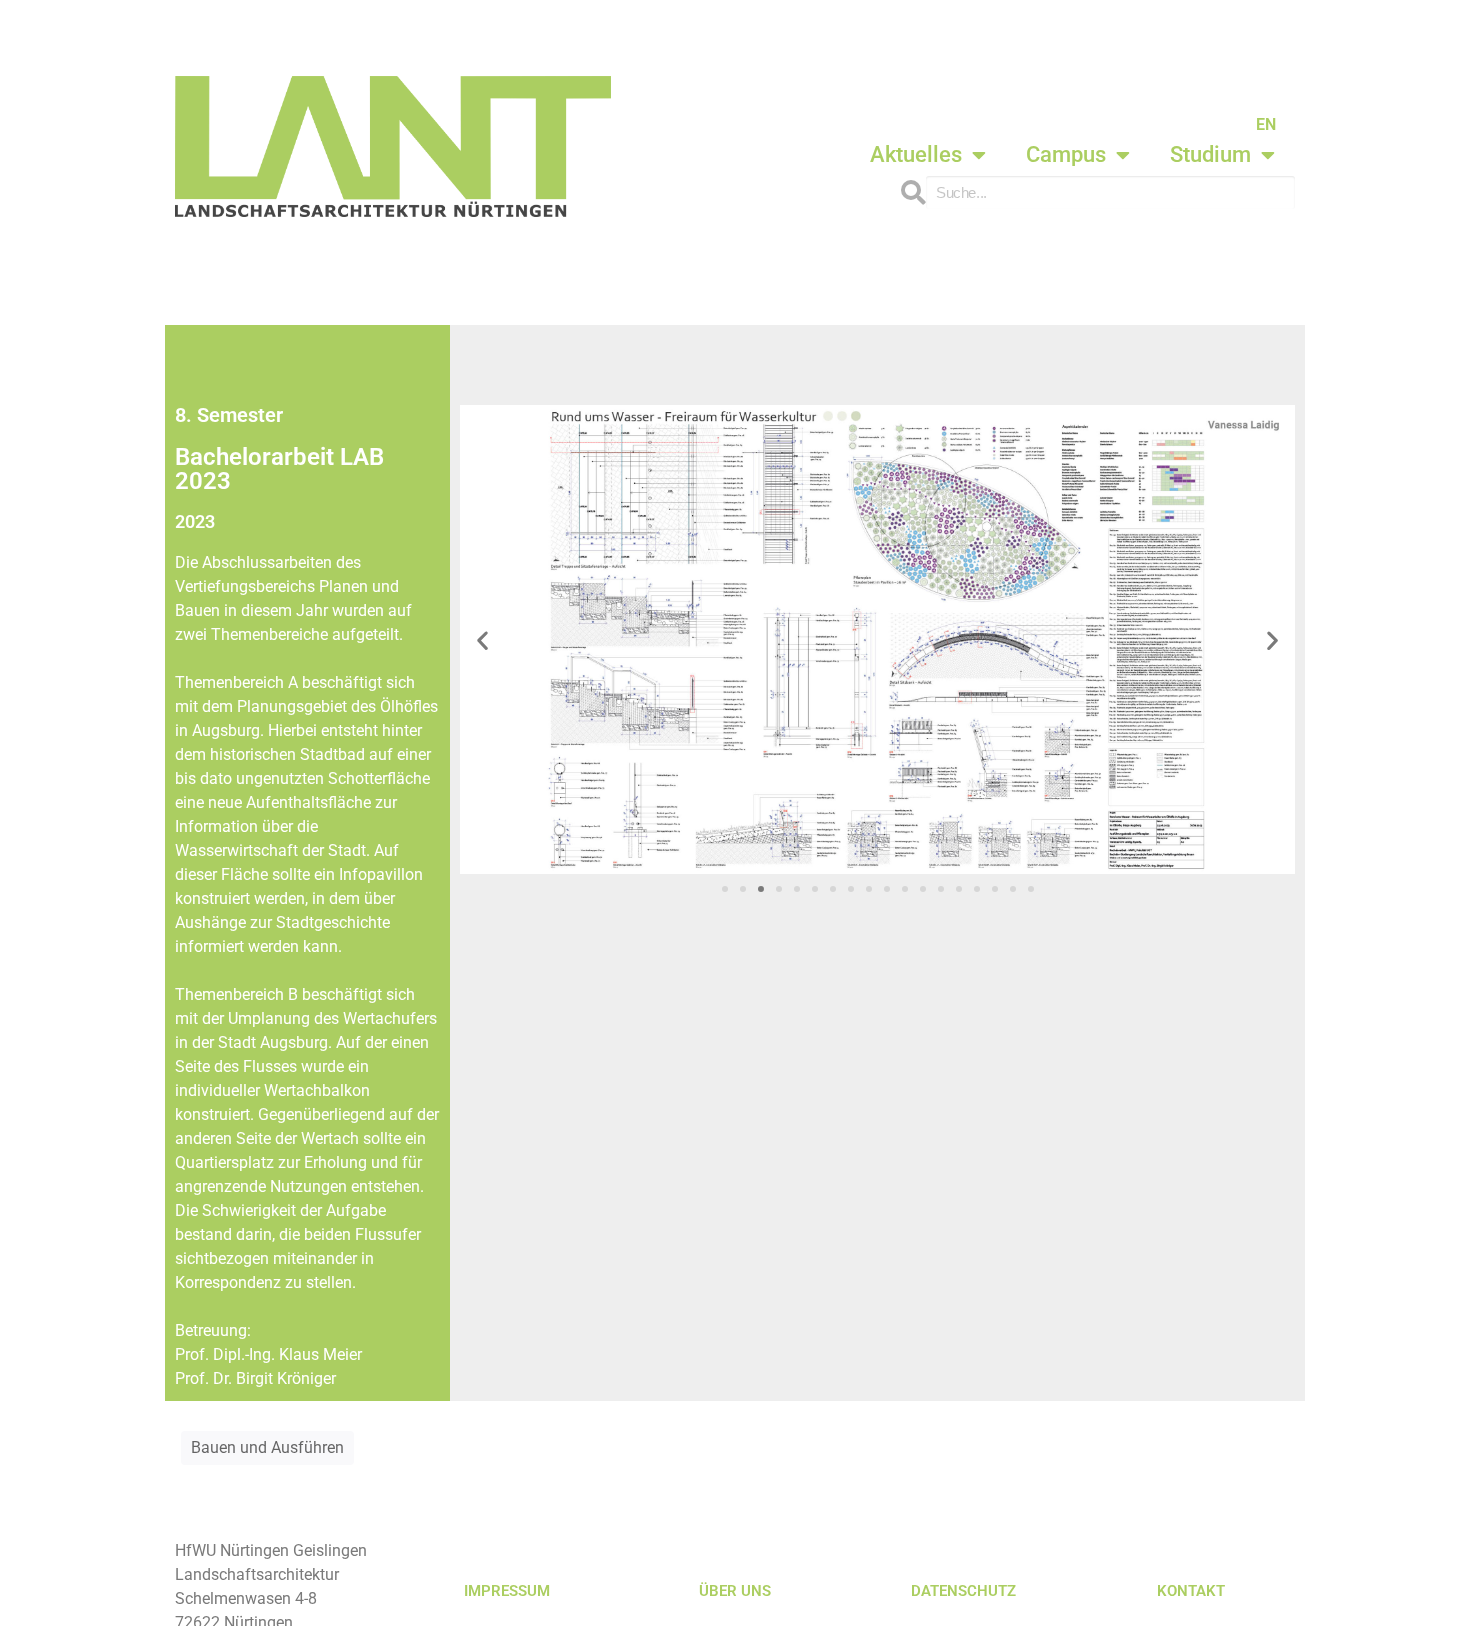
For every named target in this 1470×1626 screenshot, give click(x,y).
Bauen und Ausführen (267, 1447)
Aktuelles (916, 154)
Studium (1210, 154)
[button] (482, 639)
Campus (1066, 154)
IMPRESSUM (507, 1591)
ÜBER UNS (735, 1591)
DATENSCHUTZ (963, 1591)
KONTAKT (1191, 1591)
